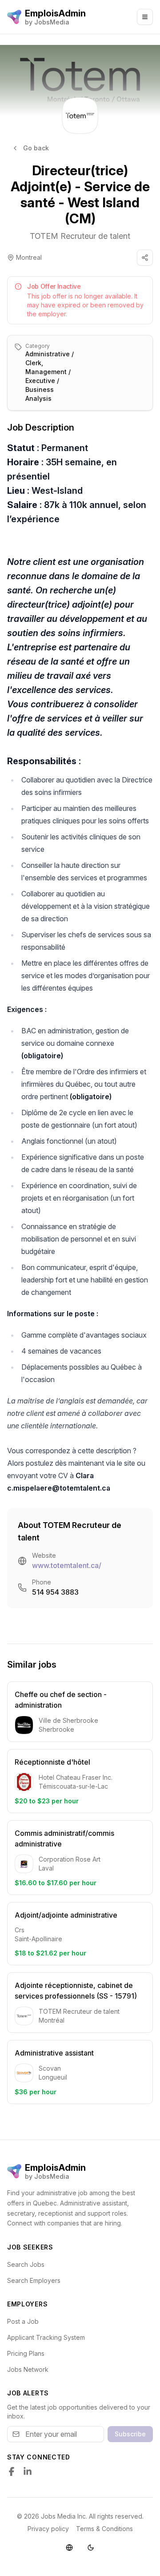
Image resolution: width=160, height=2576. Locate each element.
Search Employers (34, 2280)
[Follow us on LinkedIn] (28, 2471)
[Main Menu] (145, 17)
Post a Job (23, 2321)
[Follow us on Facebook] (12, 2471)
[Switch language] (69, 2548)
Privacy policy (48, 2529)
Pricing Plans (26, 2353)
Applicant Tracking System (46, 2337)
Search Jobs (26, 2264)
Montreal (29, 257)
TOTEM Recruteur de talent (80, 236)
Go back (36, 148)
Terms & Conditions (104, 2529)
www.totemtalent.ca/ (67, 1565)
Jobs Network (28, 2369)
